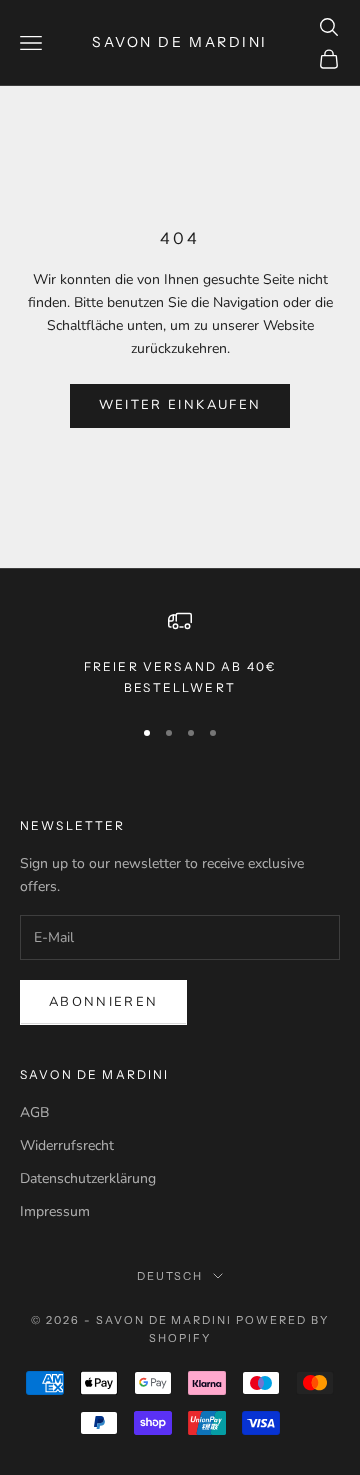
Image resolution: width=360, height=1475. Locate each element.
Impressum (55, 1211)
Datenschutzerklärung (88, 1178)
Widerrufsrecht (67, 1145)
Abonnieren (103, 1002)
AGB (34, 1112)
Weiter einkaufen (180, 405)
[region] (180, 653)
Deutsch (170, 1276)
